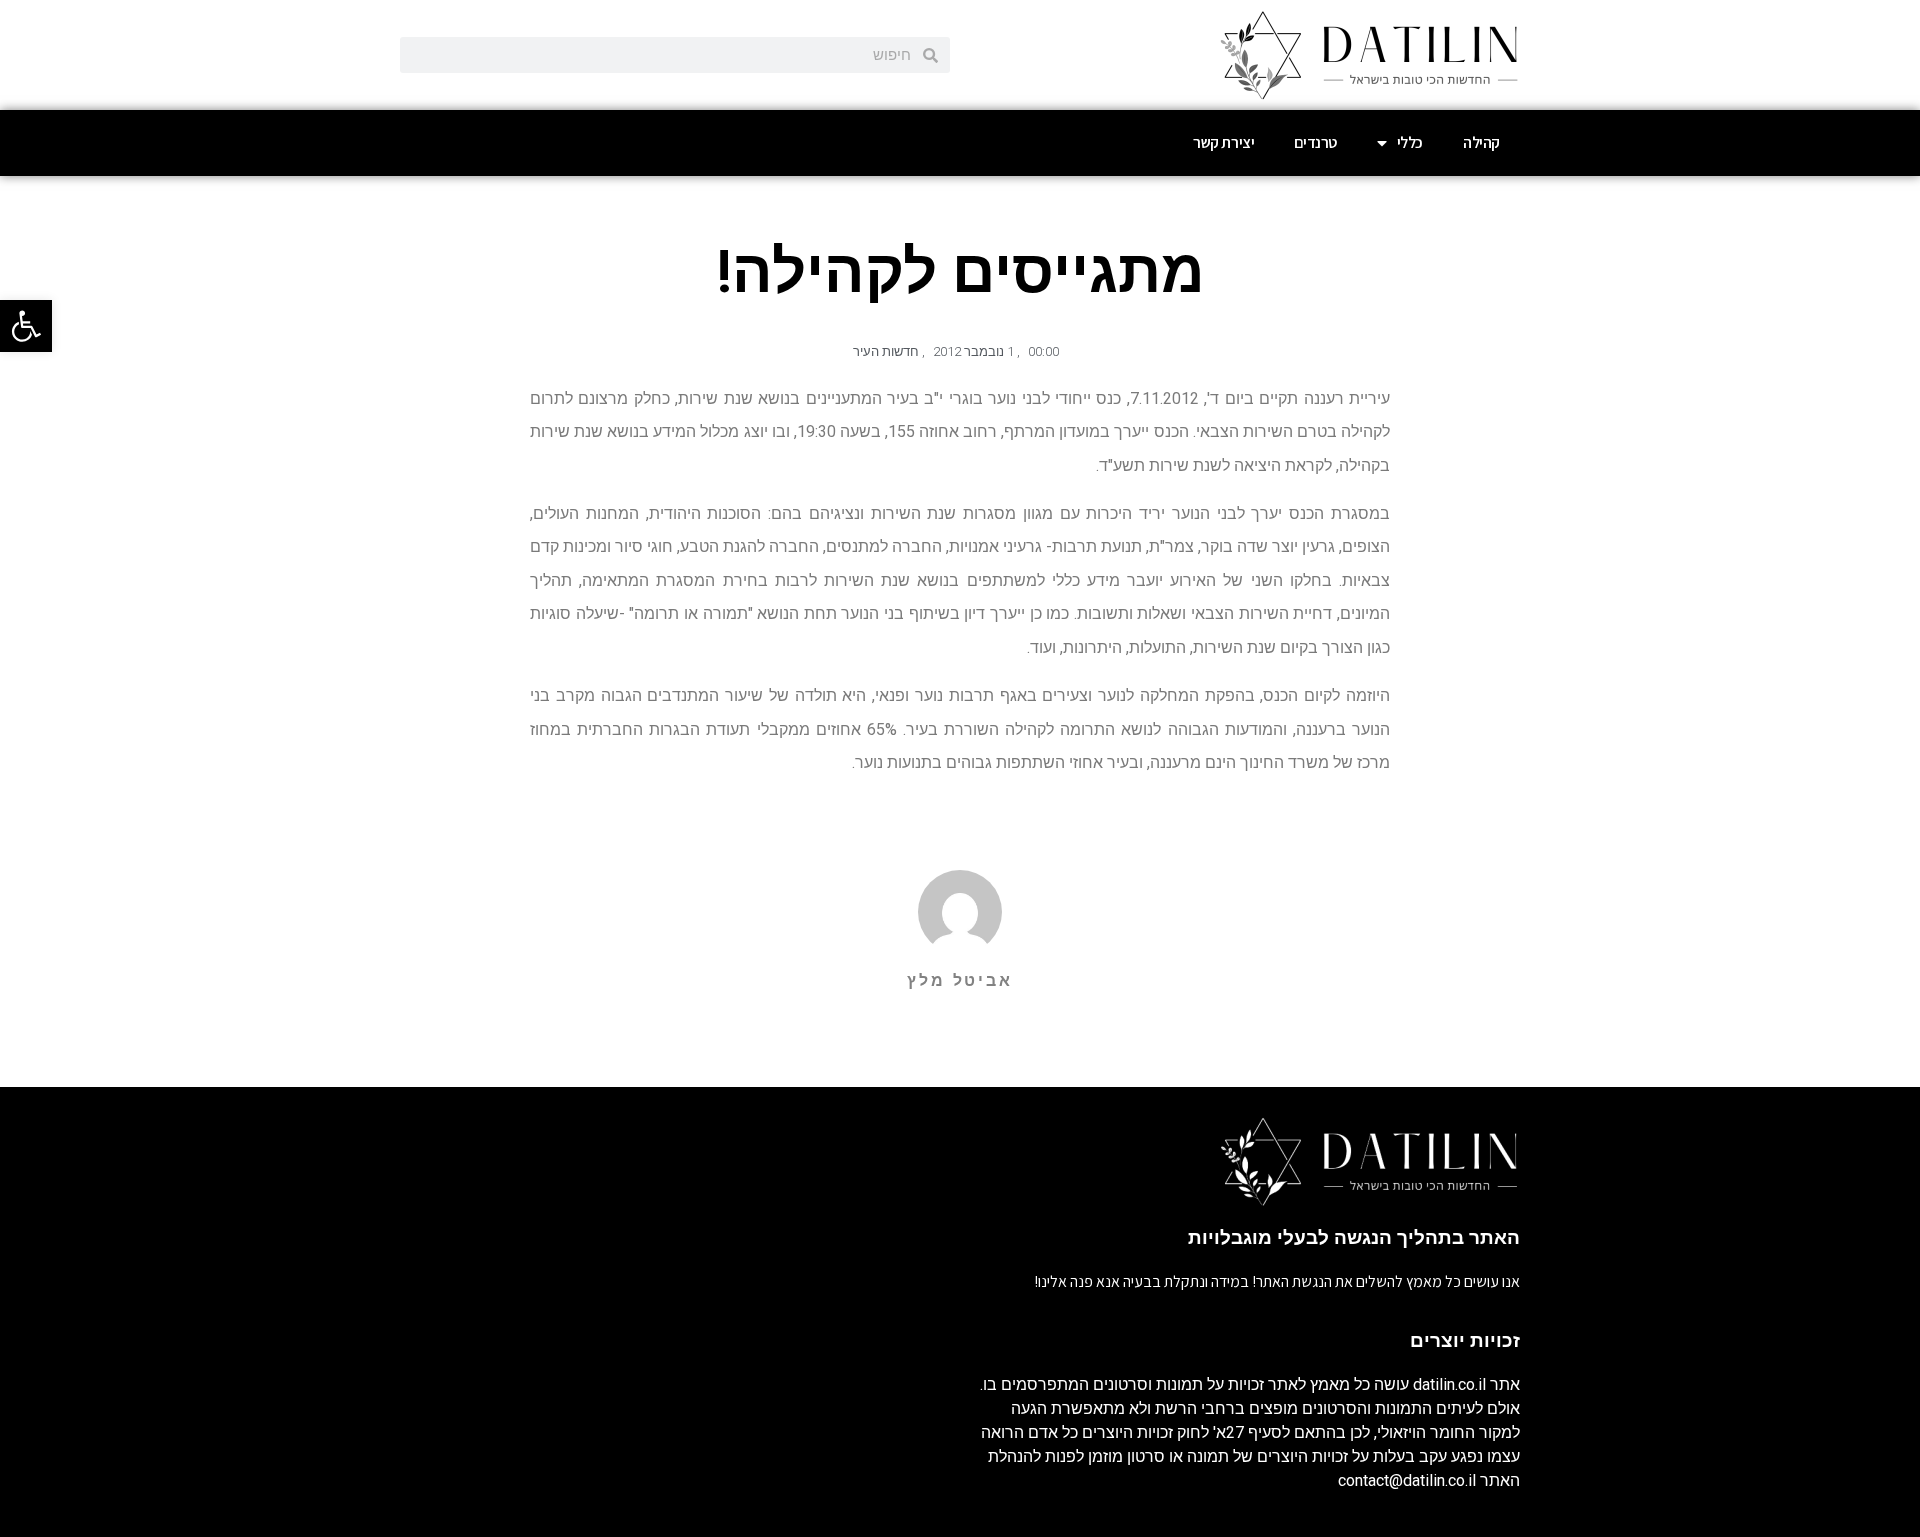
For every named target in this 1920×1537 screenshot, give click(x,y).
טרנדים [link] (1315, 142)
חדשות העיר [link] (886, 351)
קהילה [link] (1481, 142)
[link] (26, 326)
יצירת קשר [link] (1223, 142)
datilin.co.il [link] (1449, 1384)
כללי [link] (1410, 142)
